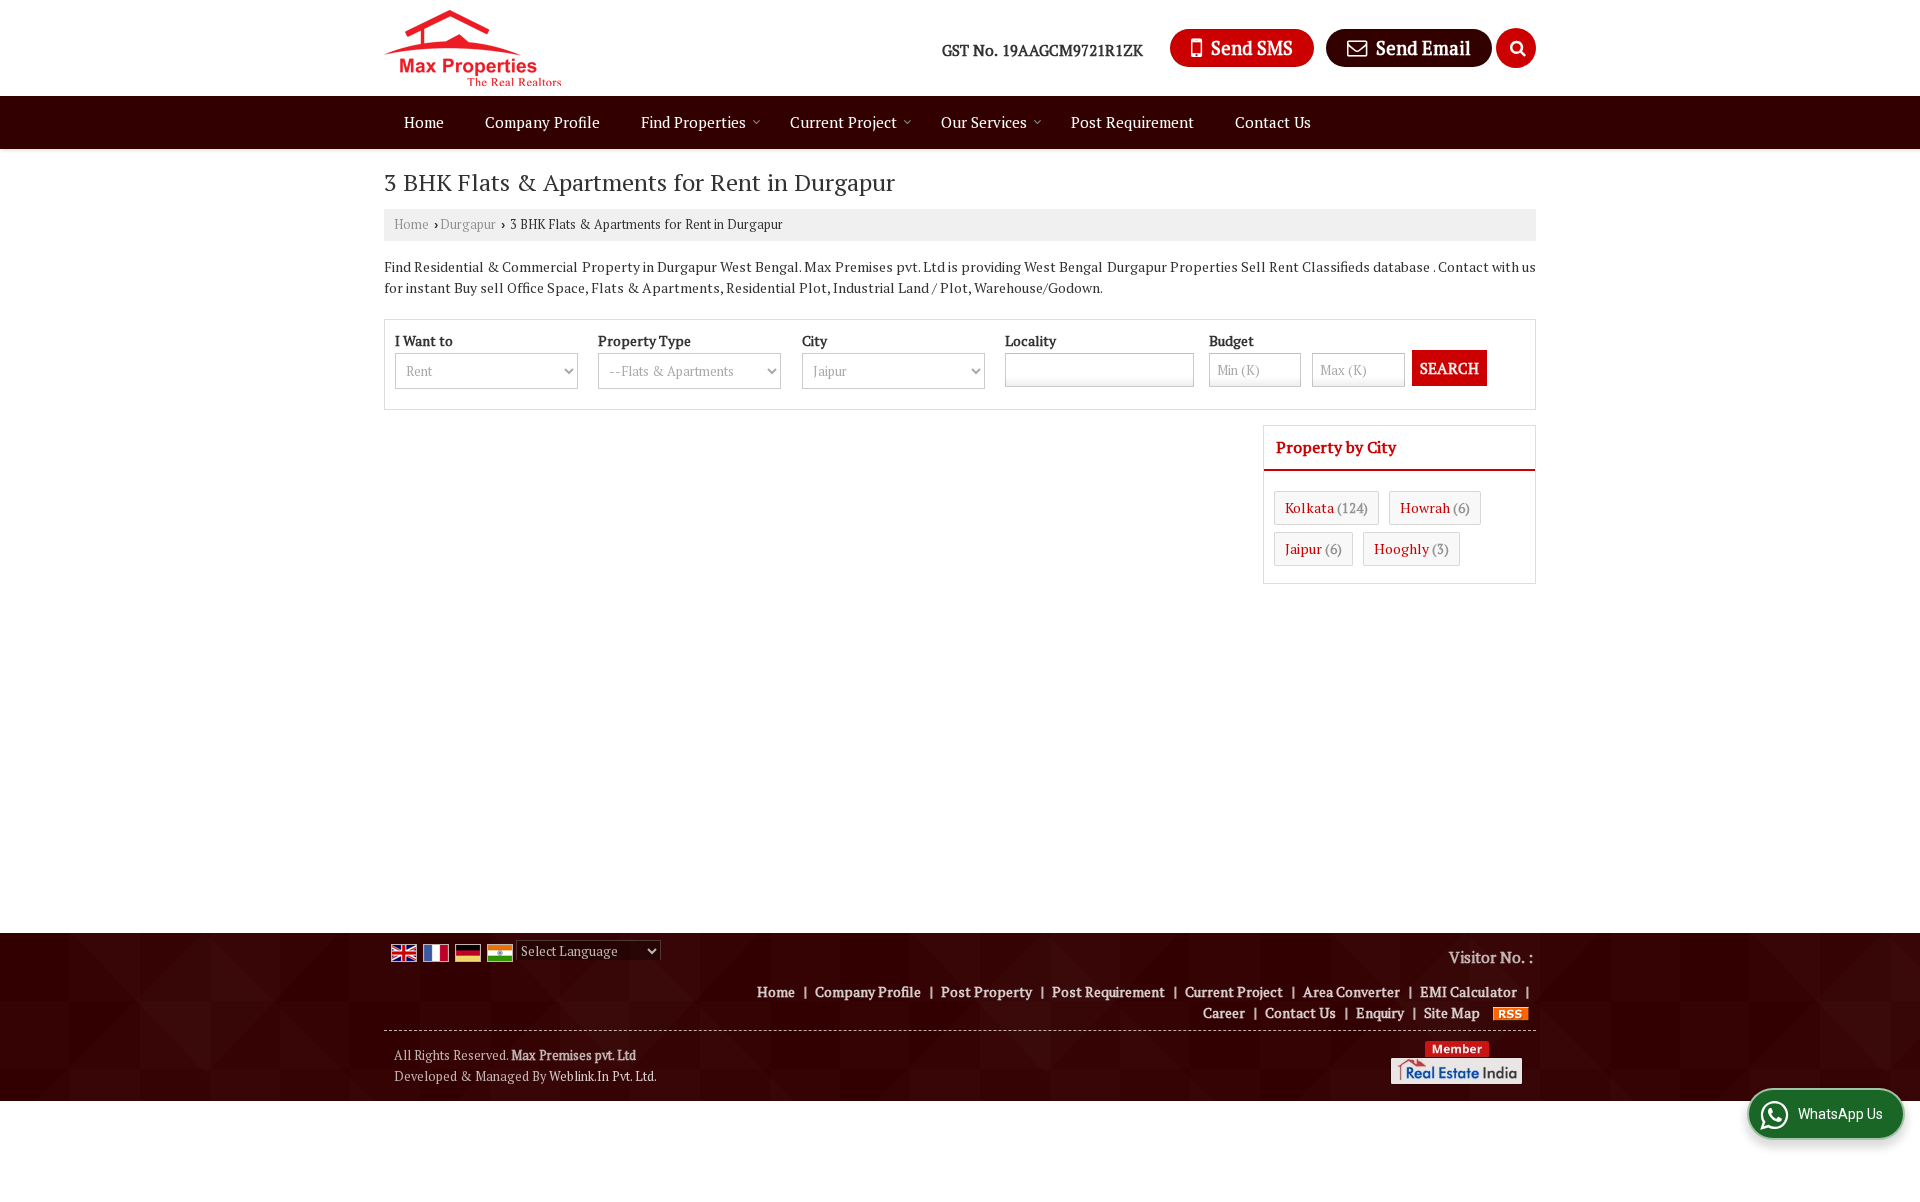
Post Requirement (1132, 122)
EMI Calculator (1468, 991)
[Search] (1516, 48)
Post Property (986, 991)
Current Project (843, 122)
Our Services (984, 122)
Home (424, 122)
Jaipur (1303, 548)
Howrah (1425, 507)
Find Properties (693, 122)
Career (1224, 1012)
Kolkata (1309, 507)
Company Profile (542, 122)
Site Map (1452, 1012)
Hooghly (1401, 548)
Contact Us (1273, 122)
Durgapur (468, 224)
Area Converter (1351, 991)
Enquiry (1380, 1012)
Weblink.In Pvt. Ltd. (603, 1076)
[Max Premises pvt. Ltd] (472, 48)
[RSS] (1511, 1012)
